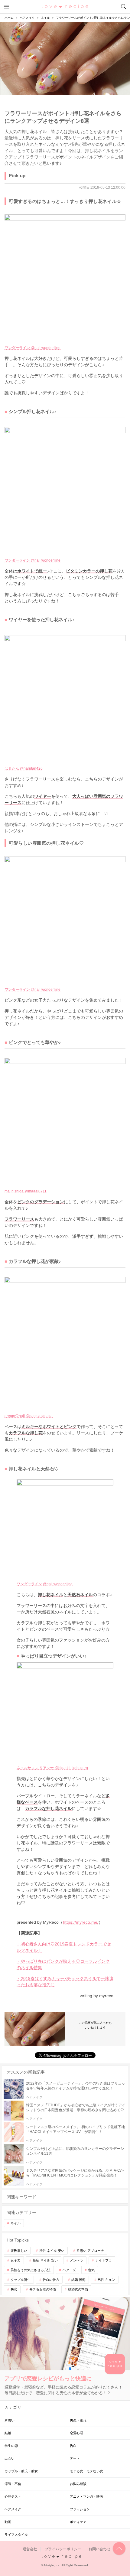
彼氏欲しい (19, 2251)
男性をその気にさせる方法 (31, 2270)
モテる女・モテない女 (86, 2471)
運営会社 (30, 2549)
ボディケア (78, 2522)
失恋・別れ (78, 2420)
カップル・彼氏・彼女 (21, 2471)
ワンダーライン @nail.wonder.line (32, 348)
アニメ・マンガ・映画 (86, 2496)
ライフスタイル (16, 2535)
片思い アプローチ (90, 2251)
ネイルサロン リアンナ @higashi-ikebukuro (52, 1768)
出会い (10, 2458)
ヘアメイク (13, 2509)
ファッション (80, 2509)
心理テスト (13, 2496)
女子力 (16, 2260)
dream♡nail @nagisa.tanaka (29, 1416)
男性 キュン (106, 2280)
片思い (10, 2420)
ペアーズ (69, 2270)
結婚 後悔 (78, 2280)
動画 (8, 2522)
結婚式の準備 (78, 2289)
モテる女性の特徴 (43, 2289)
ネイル (16, 2223)
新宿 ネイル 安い (45, 2260)
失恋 (14, 2289)
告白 (73, 2446)
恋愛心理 (76, 2433)
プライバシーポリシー (63, 2549)
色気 (91, 2270)
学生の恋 (11, 2446)
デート (75, 2458)
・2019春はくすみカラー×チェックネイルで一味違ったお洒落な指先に (65, 1982)
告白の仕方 (51, 2280)
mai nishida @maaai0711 (26, 1191)
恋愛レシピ (65, 6)
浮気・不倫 (13, 2484)
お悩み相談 (78, 2484)
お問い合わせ (99, 2549)
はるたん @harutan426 (24, 768)
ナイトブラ (104, 2260)
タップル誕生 (21, 2280)
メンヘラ (76, 2260)
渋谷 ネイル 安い (52, 2251)
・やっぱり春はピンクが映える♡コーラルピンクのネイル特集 (63, 1964)
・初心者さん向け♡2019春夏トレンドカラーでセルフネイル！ (64, 1947)
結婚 (8, 2433)
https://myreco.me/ (81, 1922)
